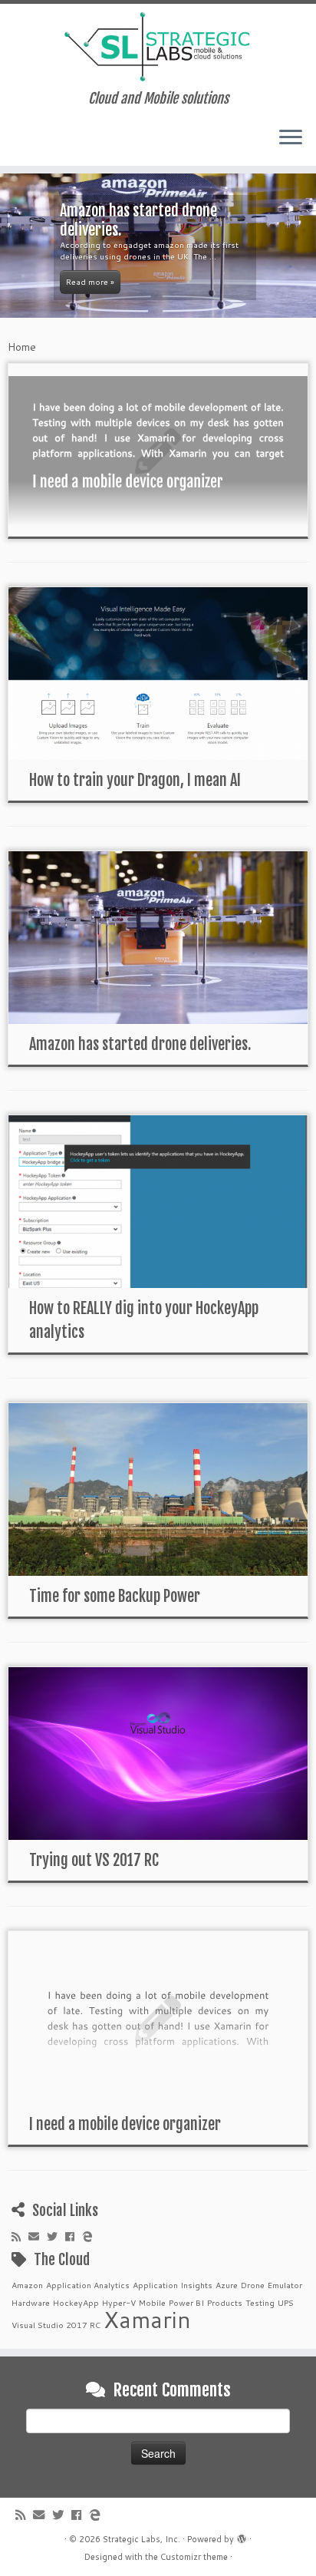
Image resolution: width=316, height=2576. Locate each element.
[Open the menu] (291, 138)
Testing (260, 2302)
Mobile (152, 2302)
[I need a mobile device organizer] (158, 450)
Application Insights (173, 2285)
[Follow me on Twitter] (56, 2237)
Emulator (285, 2285)
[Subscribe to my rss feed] (20, 2237)
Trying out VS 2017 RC (94, 1860)
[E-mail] (38, 2237)
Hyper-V (119, 2302)
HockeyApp (76, 2302)
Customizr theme (194, 2557)
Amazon (27, 2285)
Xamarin (147, 2319)
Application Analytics (88, 2285)
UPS (286, 2302)
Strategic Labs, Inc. (142, 2539)
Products (225, 2302)
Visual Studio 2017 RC (56, 2325)
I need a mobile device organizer (125, 2124)
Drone (253, 2285)
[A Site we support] (91, 2237)
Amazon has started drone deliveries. (140, 1044)
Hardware (31, 2302)
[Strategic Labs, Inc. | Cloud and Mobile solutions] (158, 47)
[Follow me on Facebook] (74, 2237)
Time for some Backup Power (115, 1596)
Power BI (186, 2302)
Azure (227, 2285)
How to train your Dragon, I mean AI (135, 780)
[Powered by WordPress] (242, 2536)
